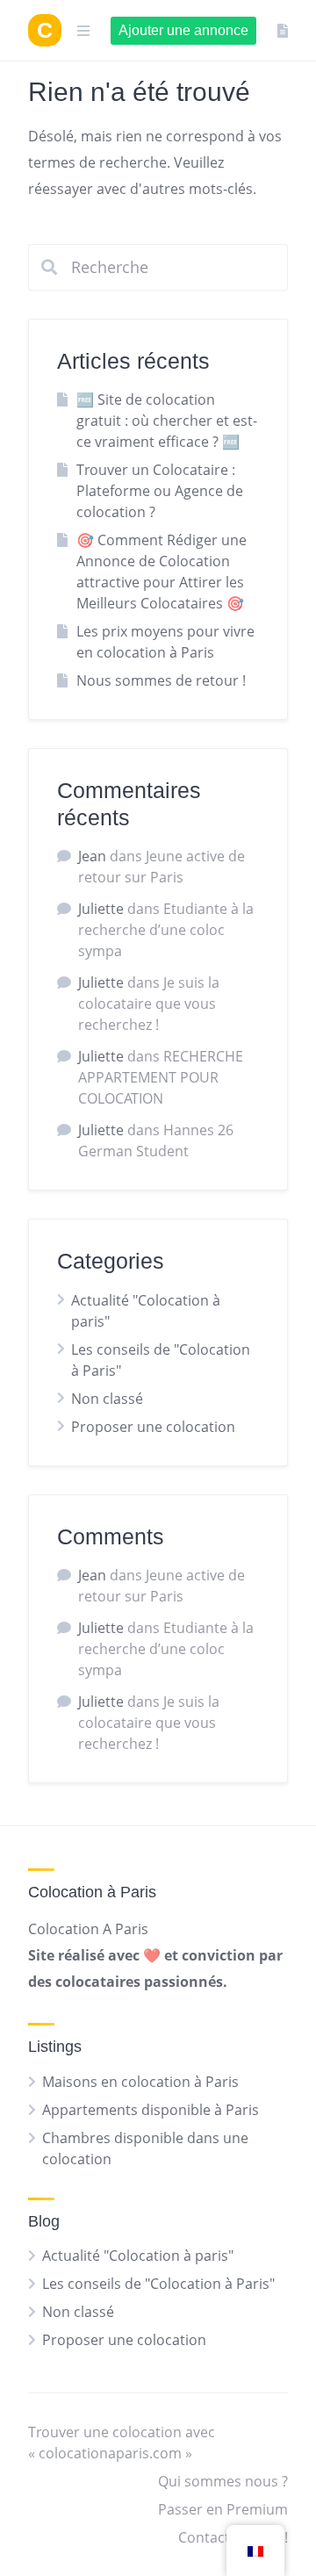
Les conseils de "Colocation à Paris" (158, 2284)
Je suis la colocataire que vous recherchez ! (149, 1004)
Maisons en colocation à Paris (140, 2082)
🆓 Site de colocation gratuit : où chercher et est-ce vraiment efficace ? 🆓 (167, 421)
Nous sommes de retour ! (161, 680)
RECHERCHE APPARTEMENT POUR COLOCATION (161, 1077)
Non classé (107, 1399)
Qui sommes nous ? (223, 2481)
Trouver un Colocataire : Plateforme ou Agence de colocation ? (160, 491)
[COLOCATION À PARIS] (45, 30)
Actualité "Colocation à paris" (138, 2256)
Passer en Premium (223, 2509)
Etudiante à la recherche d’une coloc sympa (166, 930)
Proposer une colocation (153, 1427)
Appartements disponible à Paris (151, 2110)
